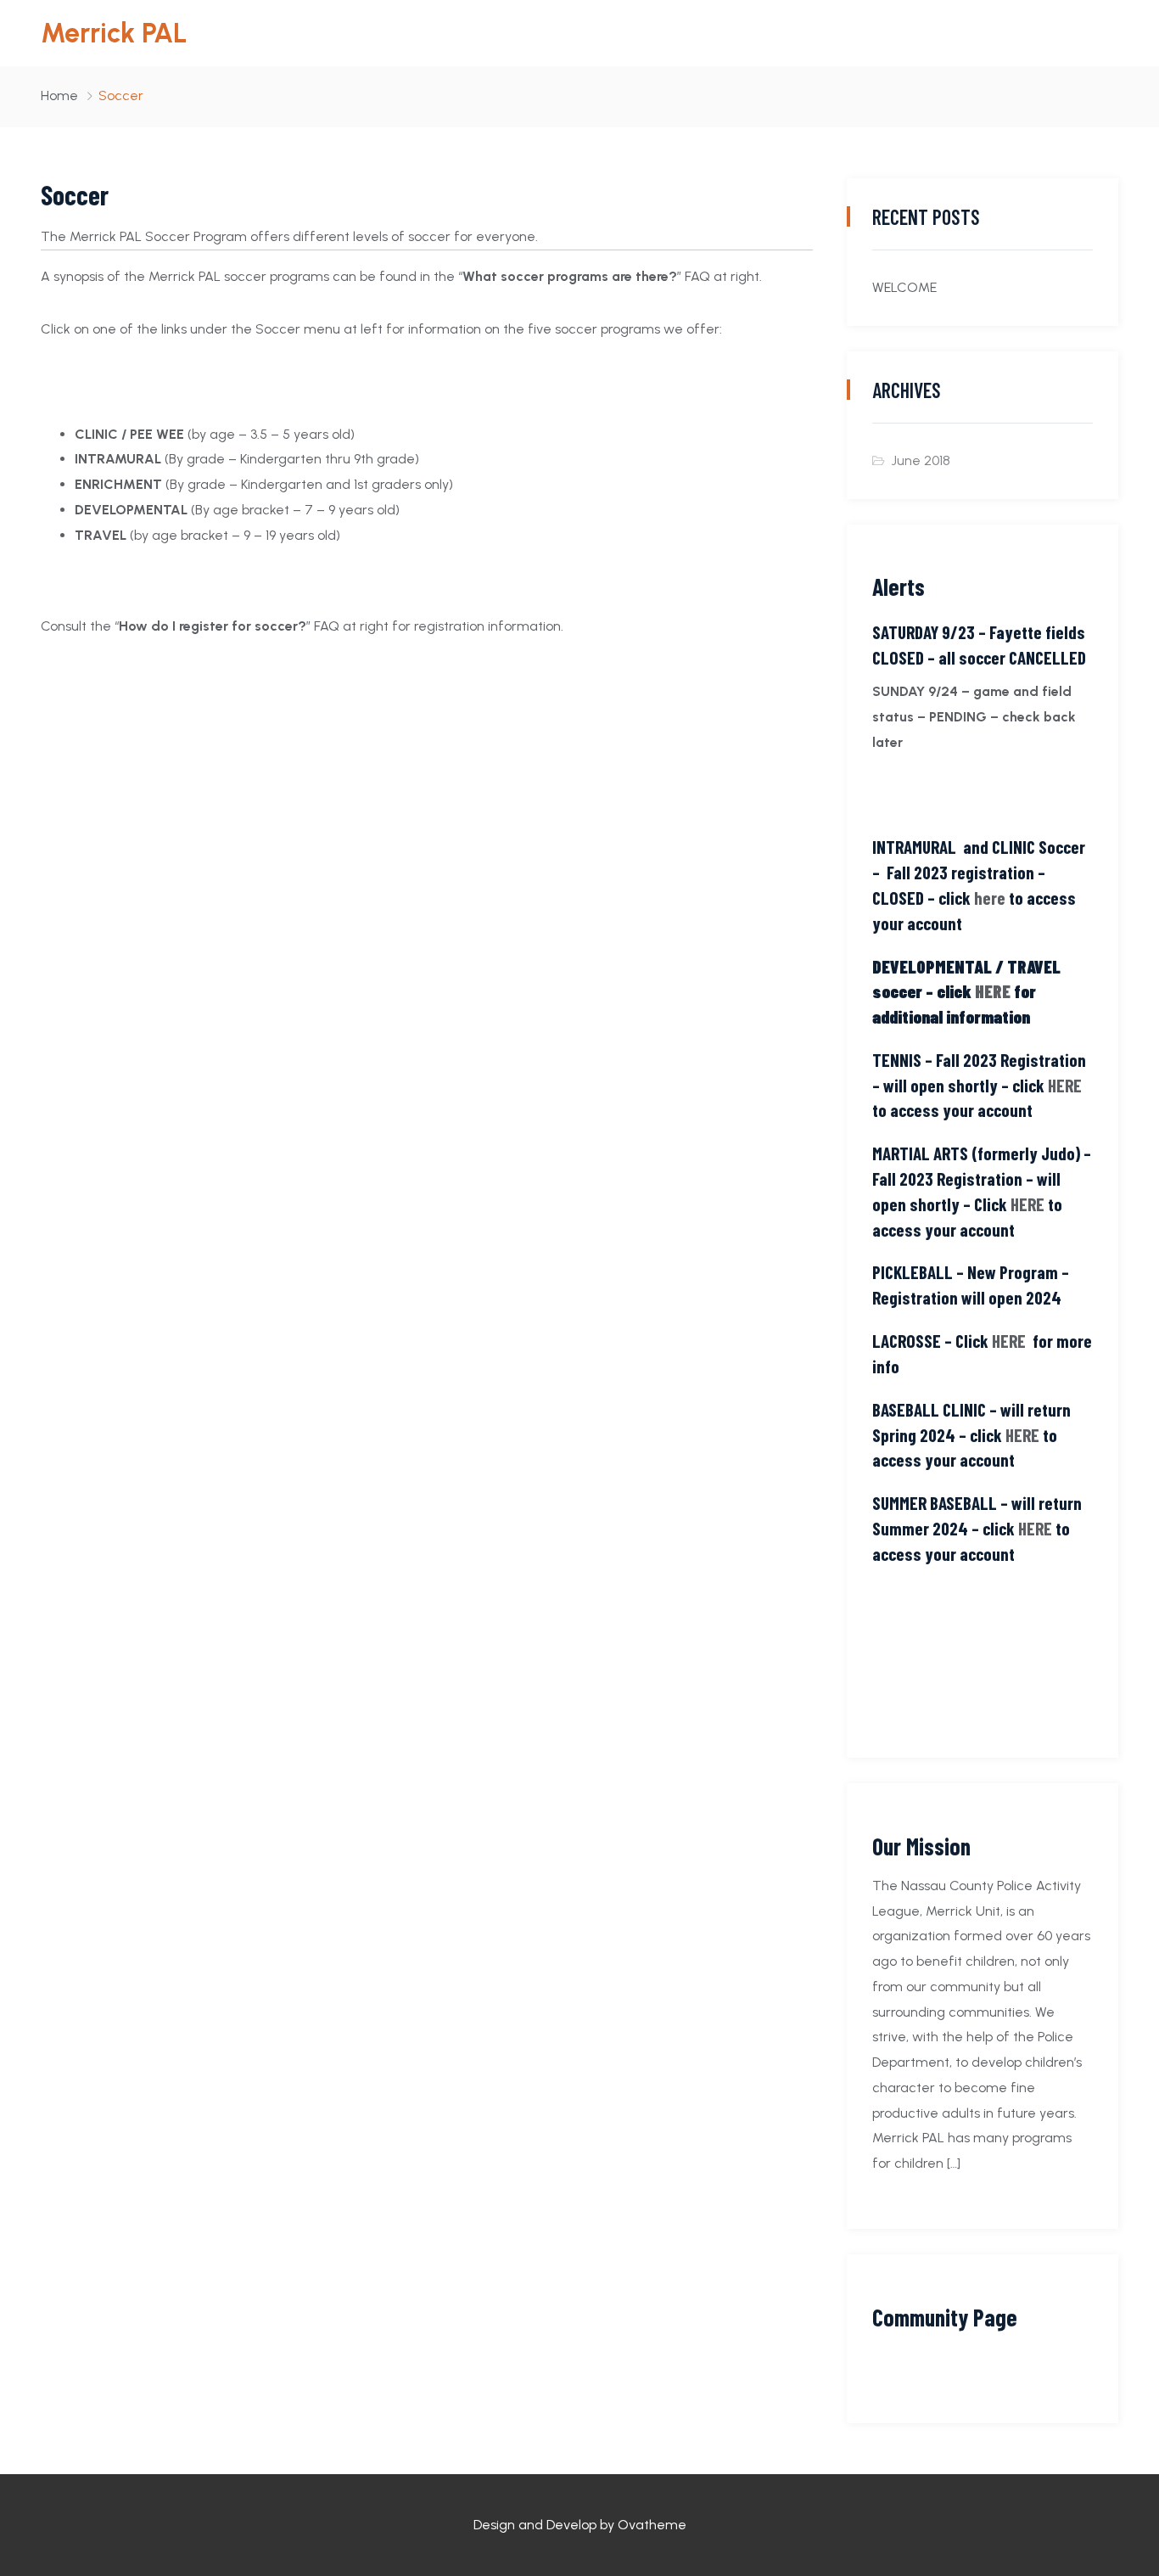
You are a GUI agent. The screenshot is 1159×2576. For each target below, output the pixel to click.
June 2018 (921, 460)
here (990, 898)
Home (59, 95)
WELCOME (904, 287)
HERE (993, 991)
